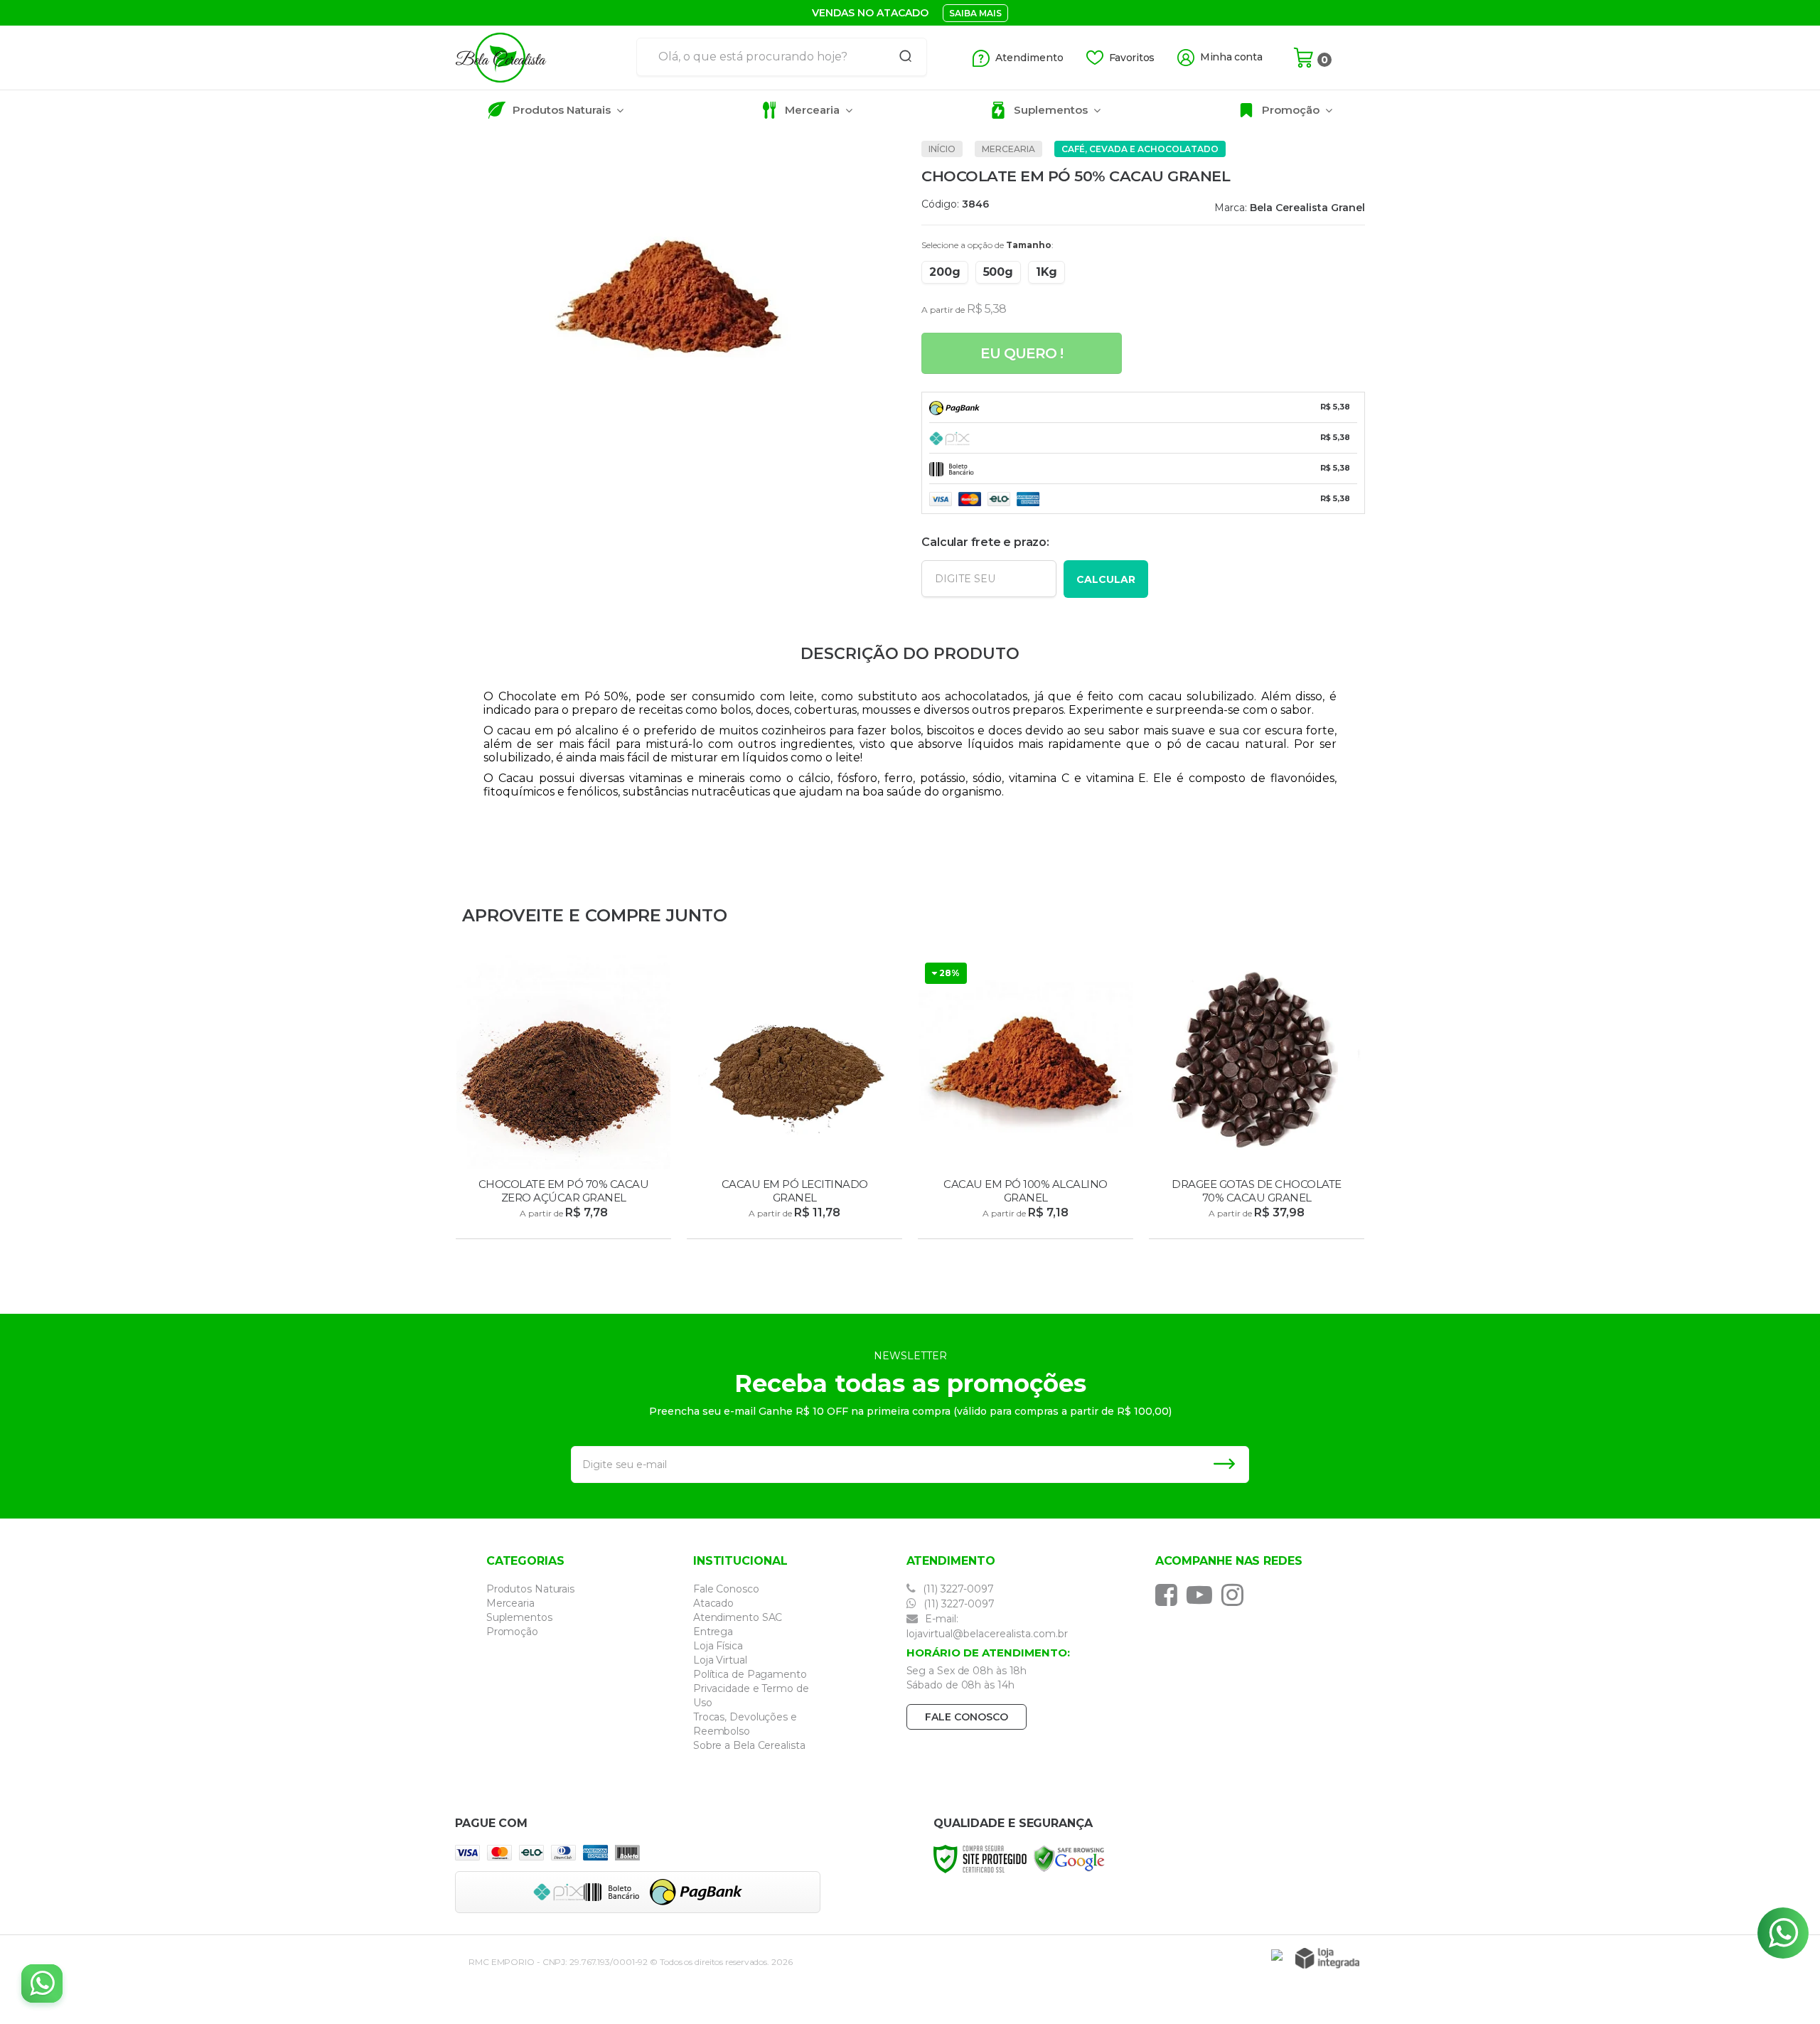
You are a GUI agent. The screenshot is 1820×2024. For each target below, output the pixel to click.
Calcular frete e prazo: (985, 542)
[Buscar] (901, 57)
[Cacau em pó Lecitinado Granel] (794, 1099)
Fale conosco (967, 1717)
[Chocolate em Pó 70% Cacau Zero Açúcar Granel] (563, 1099)
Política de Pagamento (750, 1674)
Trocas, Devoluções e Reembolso (745, 1724)
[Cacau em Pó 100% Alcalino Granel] (1026, 1099)
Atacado (713, 1603)
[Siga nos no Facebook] (1170, 1595)
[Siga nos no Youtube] (1203, 1595)
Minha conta (1231, 57)
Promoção (512, 1632)
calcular (1106, 579)
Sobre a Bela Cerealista (749, 1745)
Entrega (713, 1632)
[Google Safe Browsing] (1069, 1858)
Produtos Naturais (530, 1589)
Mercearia (1008, 149)
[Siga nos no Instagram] (1236, 1595)
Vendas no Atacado (870, 13)
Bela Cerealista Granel (1307, 208)
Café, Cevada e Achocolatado (1140, 149)
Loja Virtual (720, 1660)
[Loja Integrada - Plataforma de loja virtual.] (1327, 1958)
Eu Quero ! (1022, 353)
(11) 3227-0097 (957, 1589)
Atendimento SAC (738, 1617)
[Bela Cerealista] (540, 58)
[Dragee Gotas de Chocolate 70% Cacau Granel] (1257, 1099)
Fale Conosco (726, 1589)
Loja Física (718, 1646)
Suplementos (519, 1617)
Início (942, 149)
